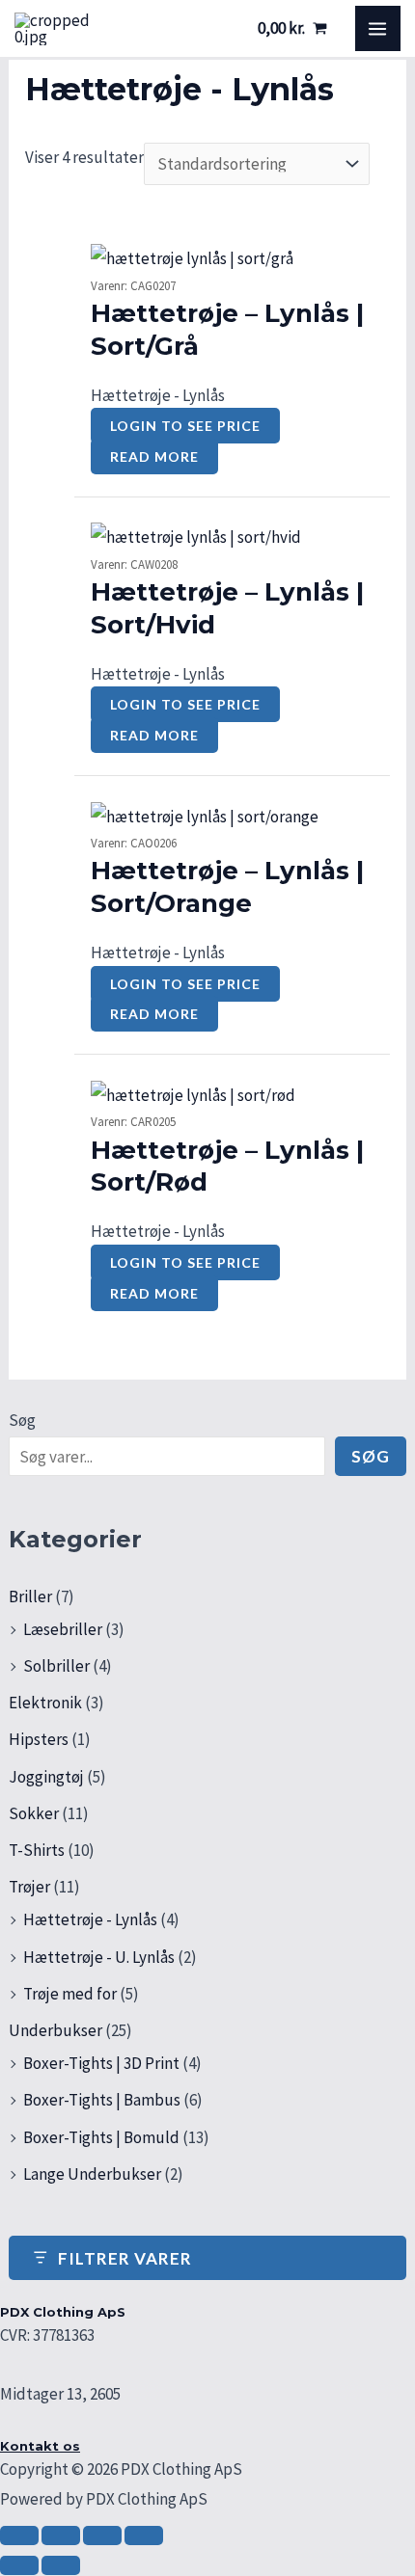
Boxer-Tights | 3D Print (101, 2063)
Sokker (34, 1813)
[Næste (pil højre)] (61, 2565)
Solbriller (56, 1666)
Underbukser (55, 2030)
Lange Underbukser (92, 2174)
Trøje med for (70, 1994)
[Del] (102, 2536)
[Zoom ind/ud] (19, 2536)
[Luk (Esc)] (144, 2536)
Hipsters (39, 1739)
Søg (22, 1420)
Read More (154, 456)
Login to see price (185, 426)
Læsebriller (63, 1629)
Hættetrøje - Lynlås (90, 1919)
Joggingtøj (46, 1777)
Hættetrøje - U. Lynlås (99, 1957)
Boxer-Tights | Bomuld (101, 2137)
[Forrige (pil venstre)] (19, 2565)
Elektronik (45, 1703)
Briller (30, 1597)
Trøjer (29, 1887)
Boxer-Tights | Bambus (102, 2100)
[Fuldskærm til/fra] (61, 2536)
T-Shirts (37, 1850)
